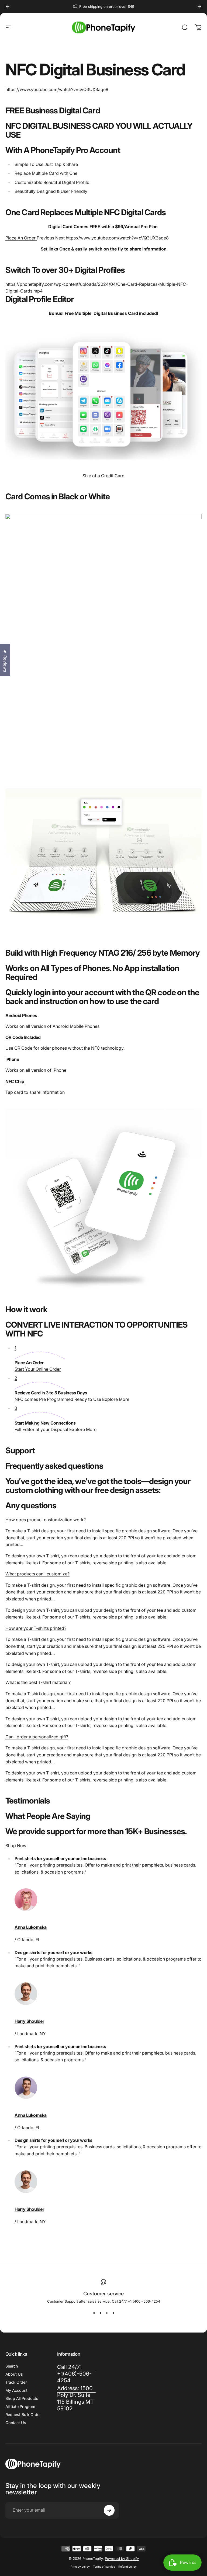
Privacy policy (80, 2567)
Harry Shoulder (29, 2021)
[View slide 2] (100, 2313)
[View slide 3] (107, 2313)
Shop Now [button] (16, 1846)
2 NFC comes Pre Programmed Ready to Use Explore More (72, 1389)
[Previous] (8, 6)
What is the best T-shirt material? (38, 1682)
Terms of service (104, 2567)
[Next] (199, 6)
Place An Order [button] (21, 238)
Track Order (16, 2382)
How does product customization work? (46, 1520)
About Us (14, 2374)
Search (12, 2366)
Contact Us (16, 2423)
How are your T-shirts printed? (36, 1628)
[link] (77, 2399)
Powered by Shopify (122, 2558)
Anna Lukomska (31, 1927)
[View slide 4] (113, 2313)
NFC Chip (15, 1081)
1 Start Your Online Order (38, 1358)
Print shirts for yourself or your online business (60, 1858)
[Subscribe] (109, 2510)
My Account (16, 2390)
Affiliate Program (20, 2406)
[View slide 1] (94, 2313)
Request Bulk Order (23, 2415)
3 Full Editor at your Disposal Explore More (56, 1419)
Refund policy (127, 2567)
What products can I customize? (37, 1574)
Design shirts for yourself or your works (54, 1952)
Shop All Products (22, 2398)
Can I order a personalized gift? (37, 1737)
